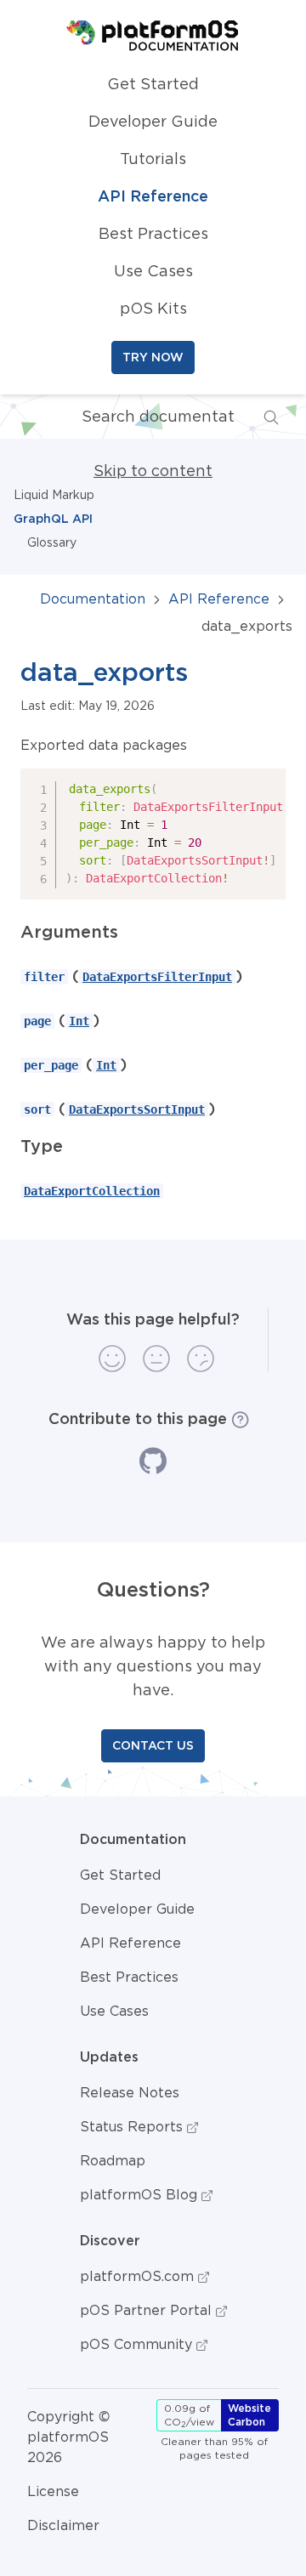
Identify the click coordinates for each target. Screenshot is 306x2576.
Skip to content (153, 471)
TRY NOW (153, 357)
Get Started (153, 84)
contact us (153, 1745)
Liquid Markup (54, 495)
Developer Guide (153, 122)
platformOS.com (139, 2276)
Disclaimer (63, 2525)
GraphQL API (53, 519)
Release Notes (130, 2092)
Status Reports (133, 2126)
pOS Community (138, 2344)
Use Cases (153, 271)
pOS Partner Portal (148, 2310)
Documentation (93, 599)
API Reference (153, 196)
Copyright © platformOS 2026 (68, 2437)
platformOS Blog (141, 2194)
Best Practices (153, 234)
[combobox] (144, 417)
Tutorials (153, 159)
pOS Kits (153, 309)
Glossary (52, 542)
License (53, 2491)
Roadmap (113, 2160)
